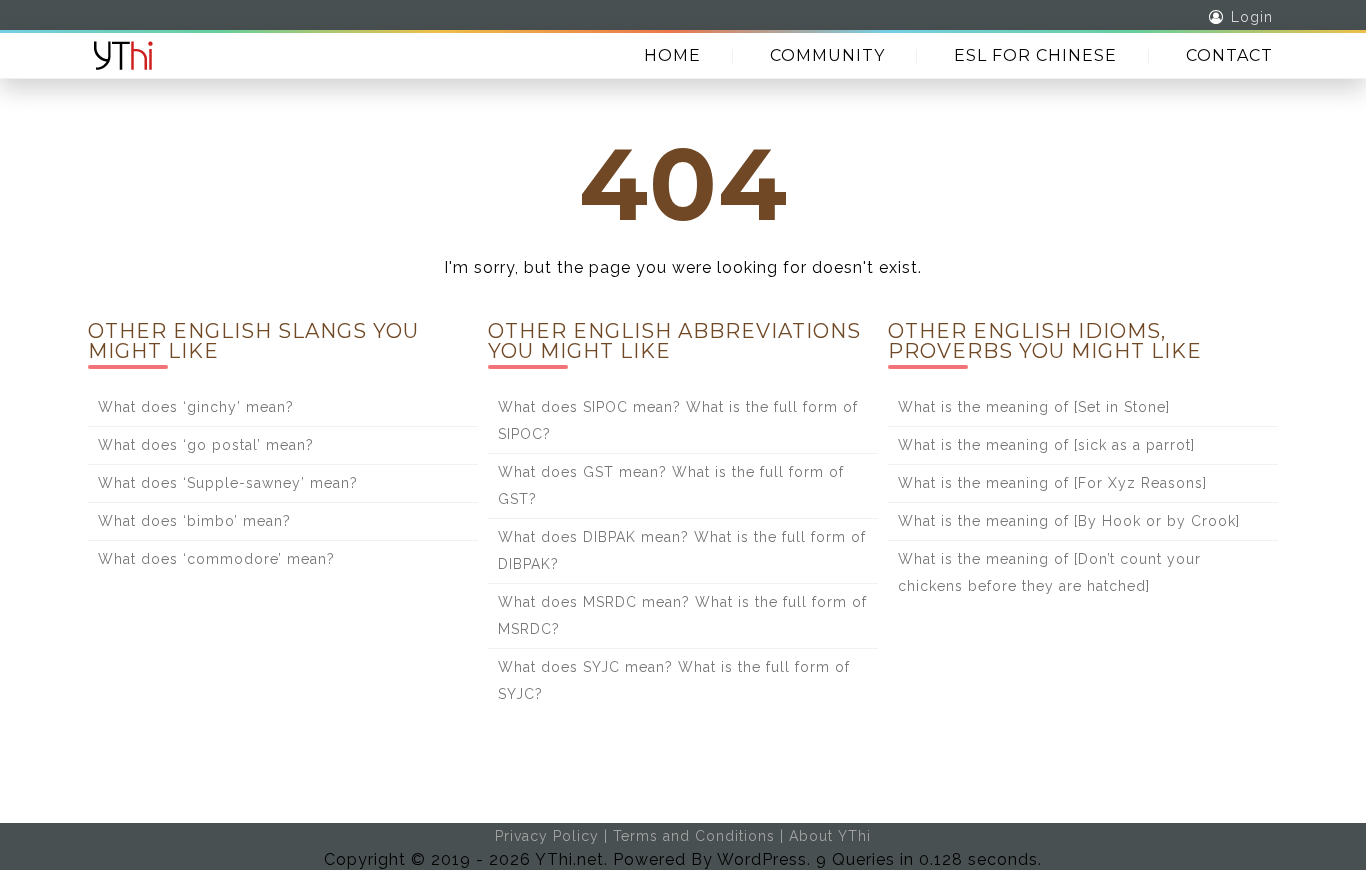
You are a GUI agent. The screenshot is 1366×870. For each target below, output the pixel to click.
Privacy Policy (547, 836)
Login (1252, 17)
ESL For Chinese (1035, 55)
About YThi (830, 836)
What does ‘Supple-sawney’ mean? (228, 483)
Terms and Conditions (694, 836)
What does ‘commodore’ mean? (216, 559)
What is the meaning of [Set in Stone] (1034, 407)
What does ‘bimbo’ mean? (194, 521)
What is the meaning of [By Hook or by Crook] (1069, 521)
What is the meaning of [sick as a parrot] (1046, 445)
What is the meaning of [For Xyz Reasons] (1052, 483)
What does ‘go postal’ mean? (206, 445)
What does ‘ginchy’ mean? (196, 407)
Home (672, 55)
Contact (1229, 55)
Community (827, 55)
